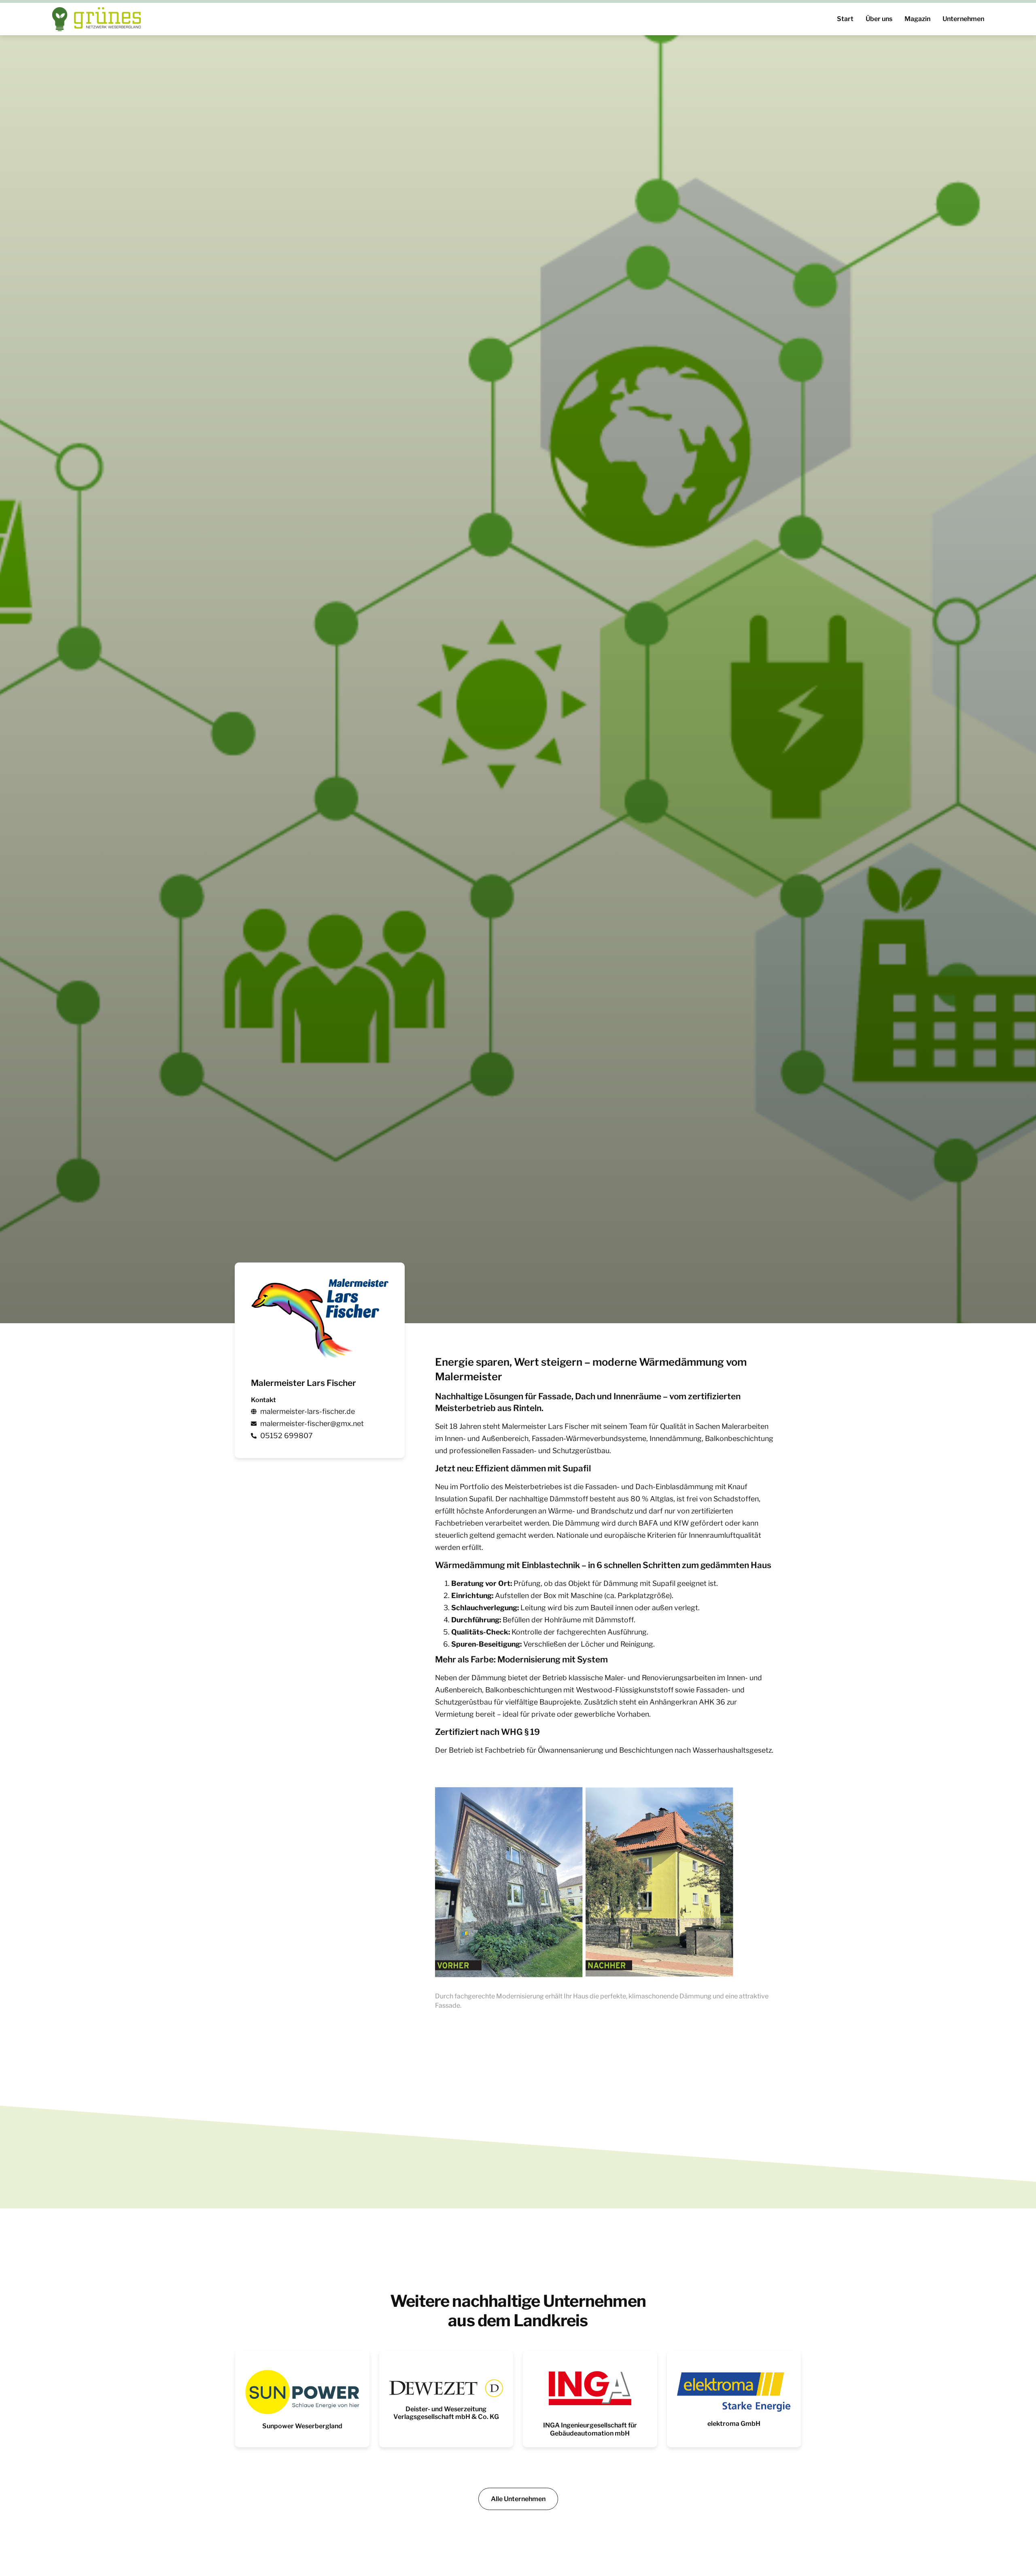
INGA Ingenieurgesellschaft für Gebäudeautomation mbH (590, 2429)
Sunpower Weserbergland (302, 2426)
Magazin (917, 19)
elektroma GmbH (734, 2424)
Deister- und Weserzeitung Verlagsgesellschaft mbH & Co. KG (446, 2413)
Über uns (879, 19)
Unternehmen (963, 19)
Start (845, 19)
